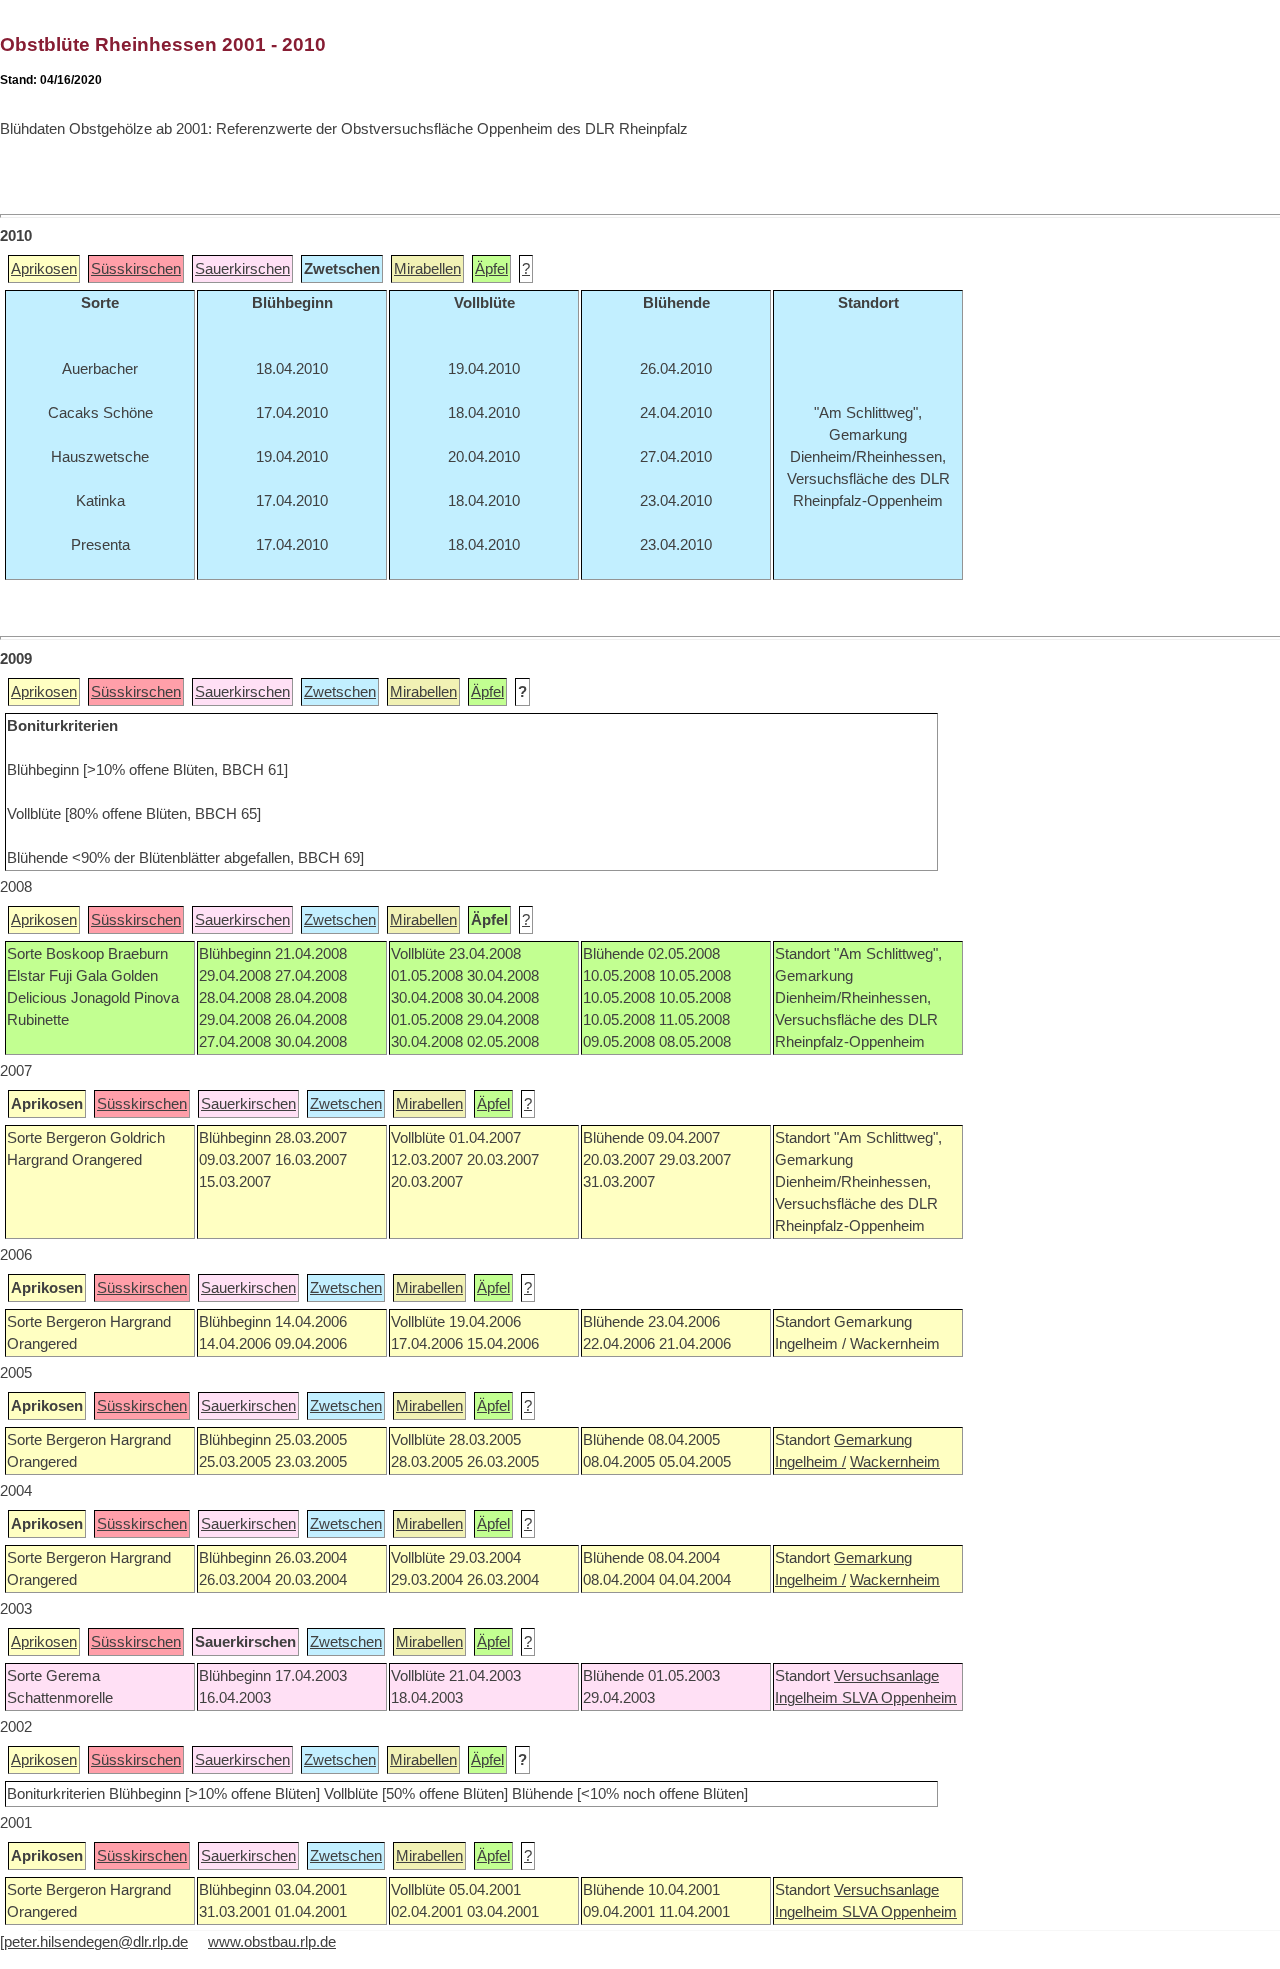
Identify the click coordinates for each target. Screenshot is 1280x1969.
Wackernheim (895, 1462)
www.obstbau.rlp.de (272, 1942)
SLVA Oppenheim (899, 1698)
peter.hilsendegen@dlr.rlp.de (96, 1942)
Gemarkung (873, 1440)
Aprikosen (44, 269)
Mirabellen (427, 269)
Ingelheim (808, 1698)
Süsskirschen (136, 269)
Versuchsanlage (886, 1676)
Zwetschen (340, 692)
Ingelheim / (810, 1462)
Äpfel (491, 269)
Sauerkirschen (242, 269)
